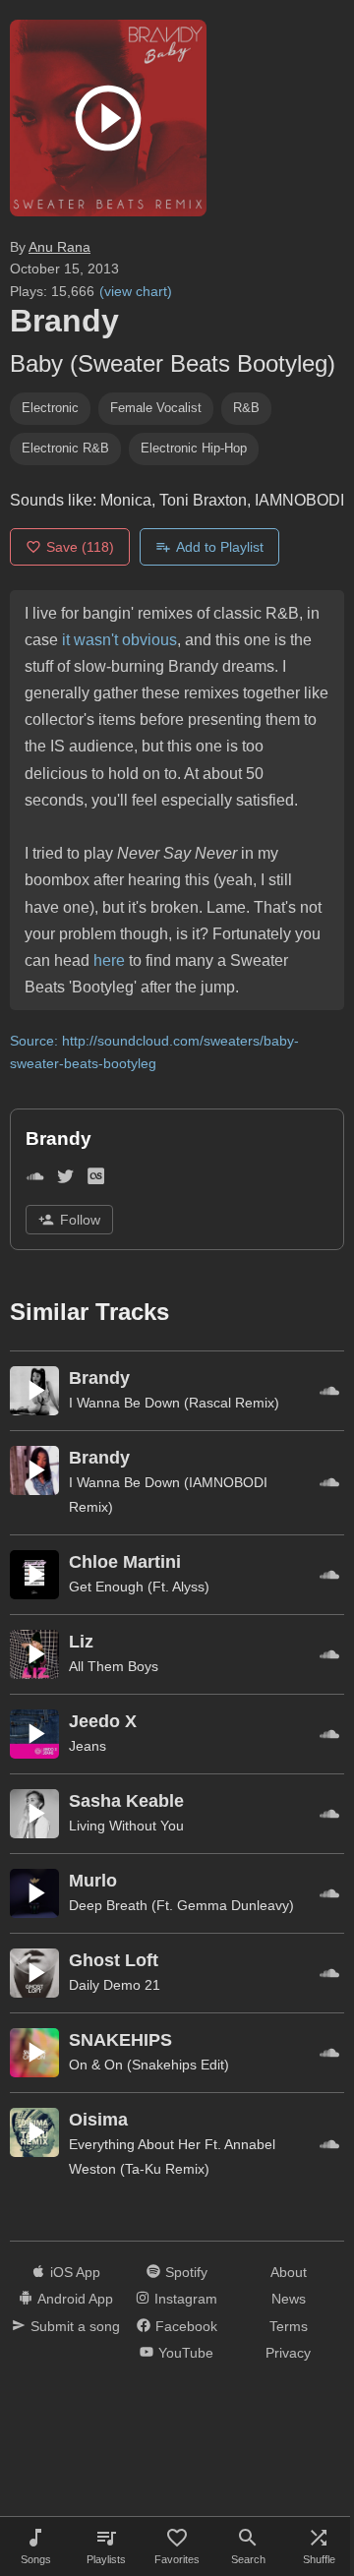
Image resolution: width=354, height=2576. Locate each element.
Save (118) (80, 547)
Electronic (50, 408)
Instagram (186, 2299)
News (289, 2299)
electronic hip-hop (194, 448)
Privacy (288, 2353)
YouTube (186, 2353)
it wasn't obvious (119, 640)
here (109, 960)
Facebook (186, 2326)
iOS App (75, 2272)
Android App (75, 2299)
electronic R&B (65, 448)
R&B (246, 408)
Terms (289, 2326)
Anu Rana (59, 247)
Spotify (186, 2272)
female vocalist (156, 408)
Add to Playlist (220, 547)
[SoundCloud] (35, 1180)
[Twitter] (65, 1180)
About (289, 2272)
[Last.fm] (96, 1180)
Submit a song (75, 2326)
